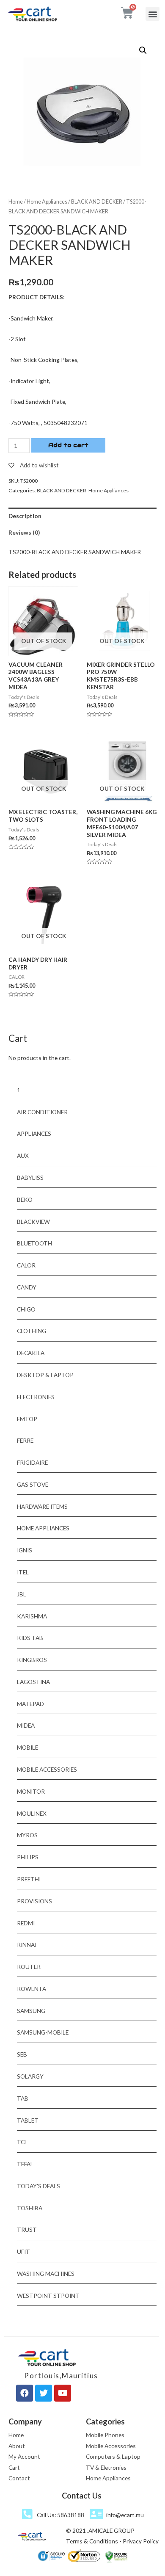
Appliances (34, 1133)
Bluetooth (34, 1243)
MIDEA (26, 1725)
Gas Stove (33, 1484)
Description (25, 516)
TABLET (28, 2120)
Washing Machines (46, 2274)
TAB (23, 2098)
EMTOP (27, 1419)
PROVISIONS (34, 1901)
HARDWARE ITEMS (42, 1506)
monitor (31, 1791)
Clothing (32, 1331)
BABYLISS (30, 1178)
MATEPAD (30, 1704)
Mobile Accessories (47, 1769)
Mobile (27, 1747)
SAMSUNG (31, 2011)
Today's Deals (38, 2186)
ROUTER (29, 1967)
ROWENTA (32, 1989)
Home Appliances (47, 202)
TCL (22, 2142)
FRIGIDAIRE (32, 1462)
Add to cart (68, 445)
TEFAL (25, 2164)
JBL (22, 1594)
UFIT (23, 2252)
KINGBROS (32, 1660)
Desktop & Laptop (45, 1375)
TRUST (27, 2229)
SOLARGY (30, 2076)
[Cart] (127, 13)
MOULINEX (32, 1813)
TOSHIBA (30, 2208)
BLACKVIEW (33, 1222)
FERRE (25, 1440)
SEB (22, 2054)
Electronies (36, 1397)
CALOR (26, 1265)
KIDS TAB (30, 1638)
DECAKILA (31, 1353)
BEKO (25, 1200)
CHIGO (26, 1309)
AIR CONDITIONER (42, 1112)
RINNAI (27, 1945)
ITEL (23, 1572)
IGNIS (25, 1550)
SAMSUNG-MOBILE (43, 2032)
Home (16, 202)
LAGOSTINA (33, 1682)
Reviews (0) (24, 532)
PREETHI (29, 1879)
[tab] (82, 516)
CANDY (27, 1287)
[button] (153, 14)
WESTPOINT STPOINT (48, 2296)
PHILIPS (28, 1857)
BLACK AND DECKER (97, 202)
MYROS (27, 1835)
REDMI (26, 1923)
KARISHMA (32, 1616)
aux (23, 1155)
